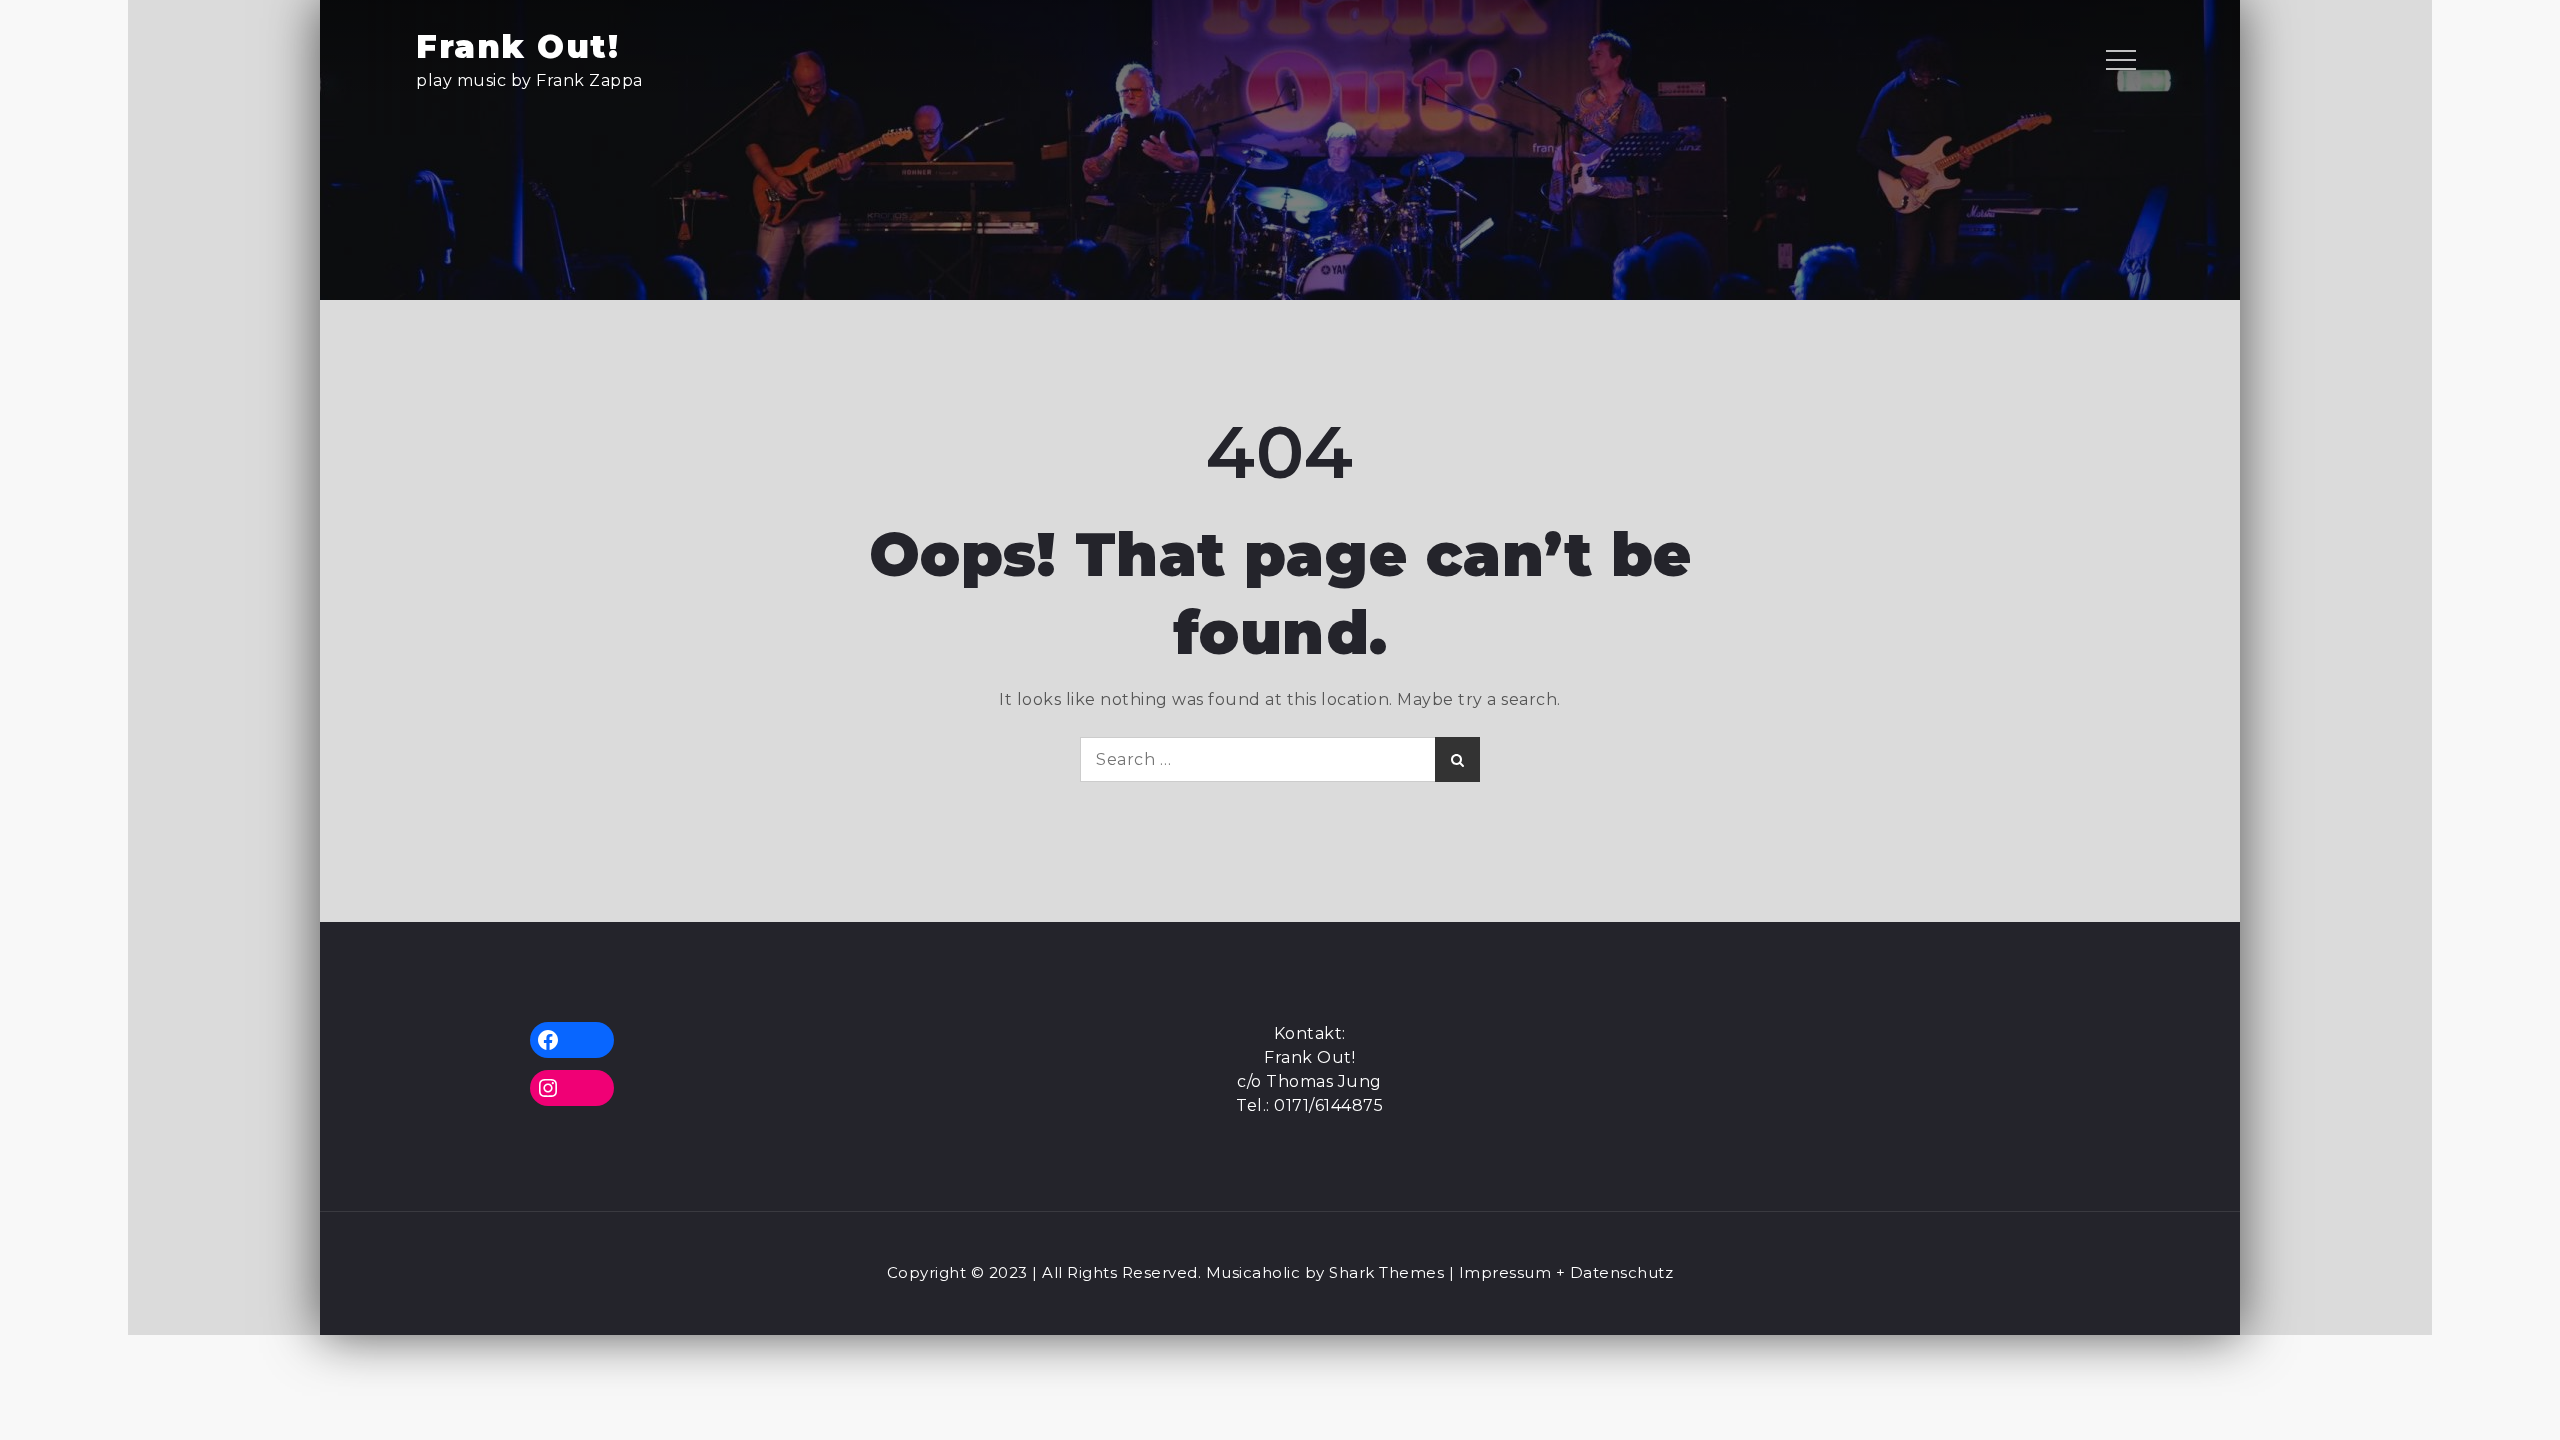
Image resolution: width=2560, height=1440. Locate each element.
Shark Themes (1389, 1272)
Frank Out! (517, 46)
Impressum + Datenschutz (1566, 1272)
